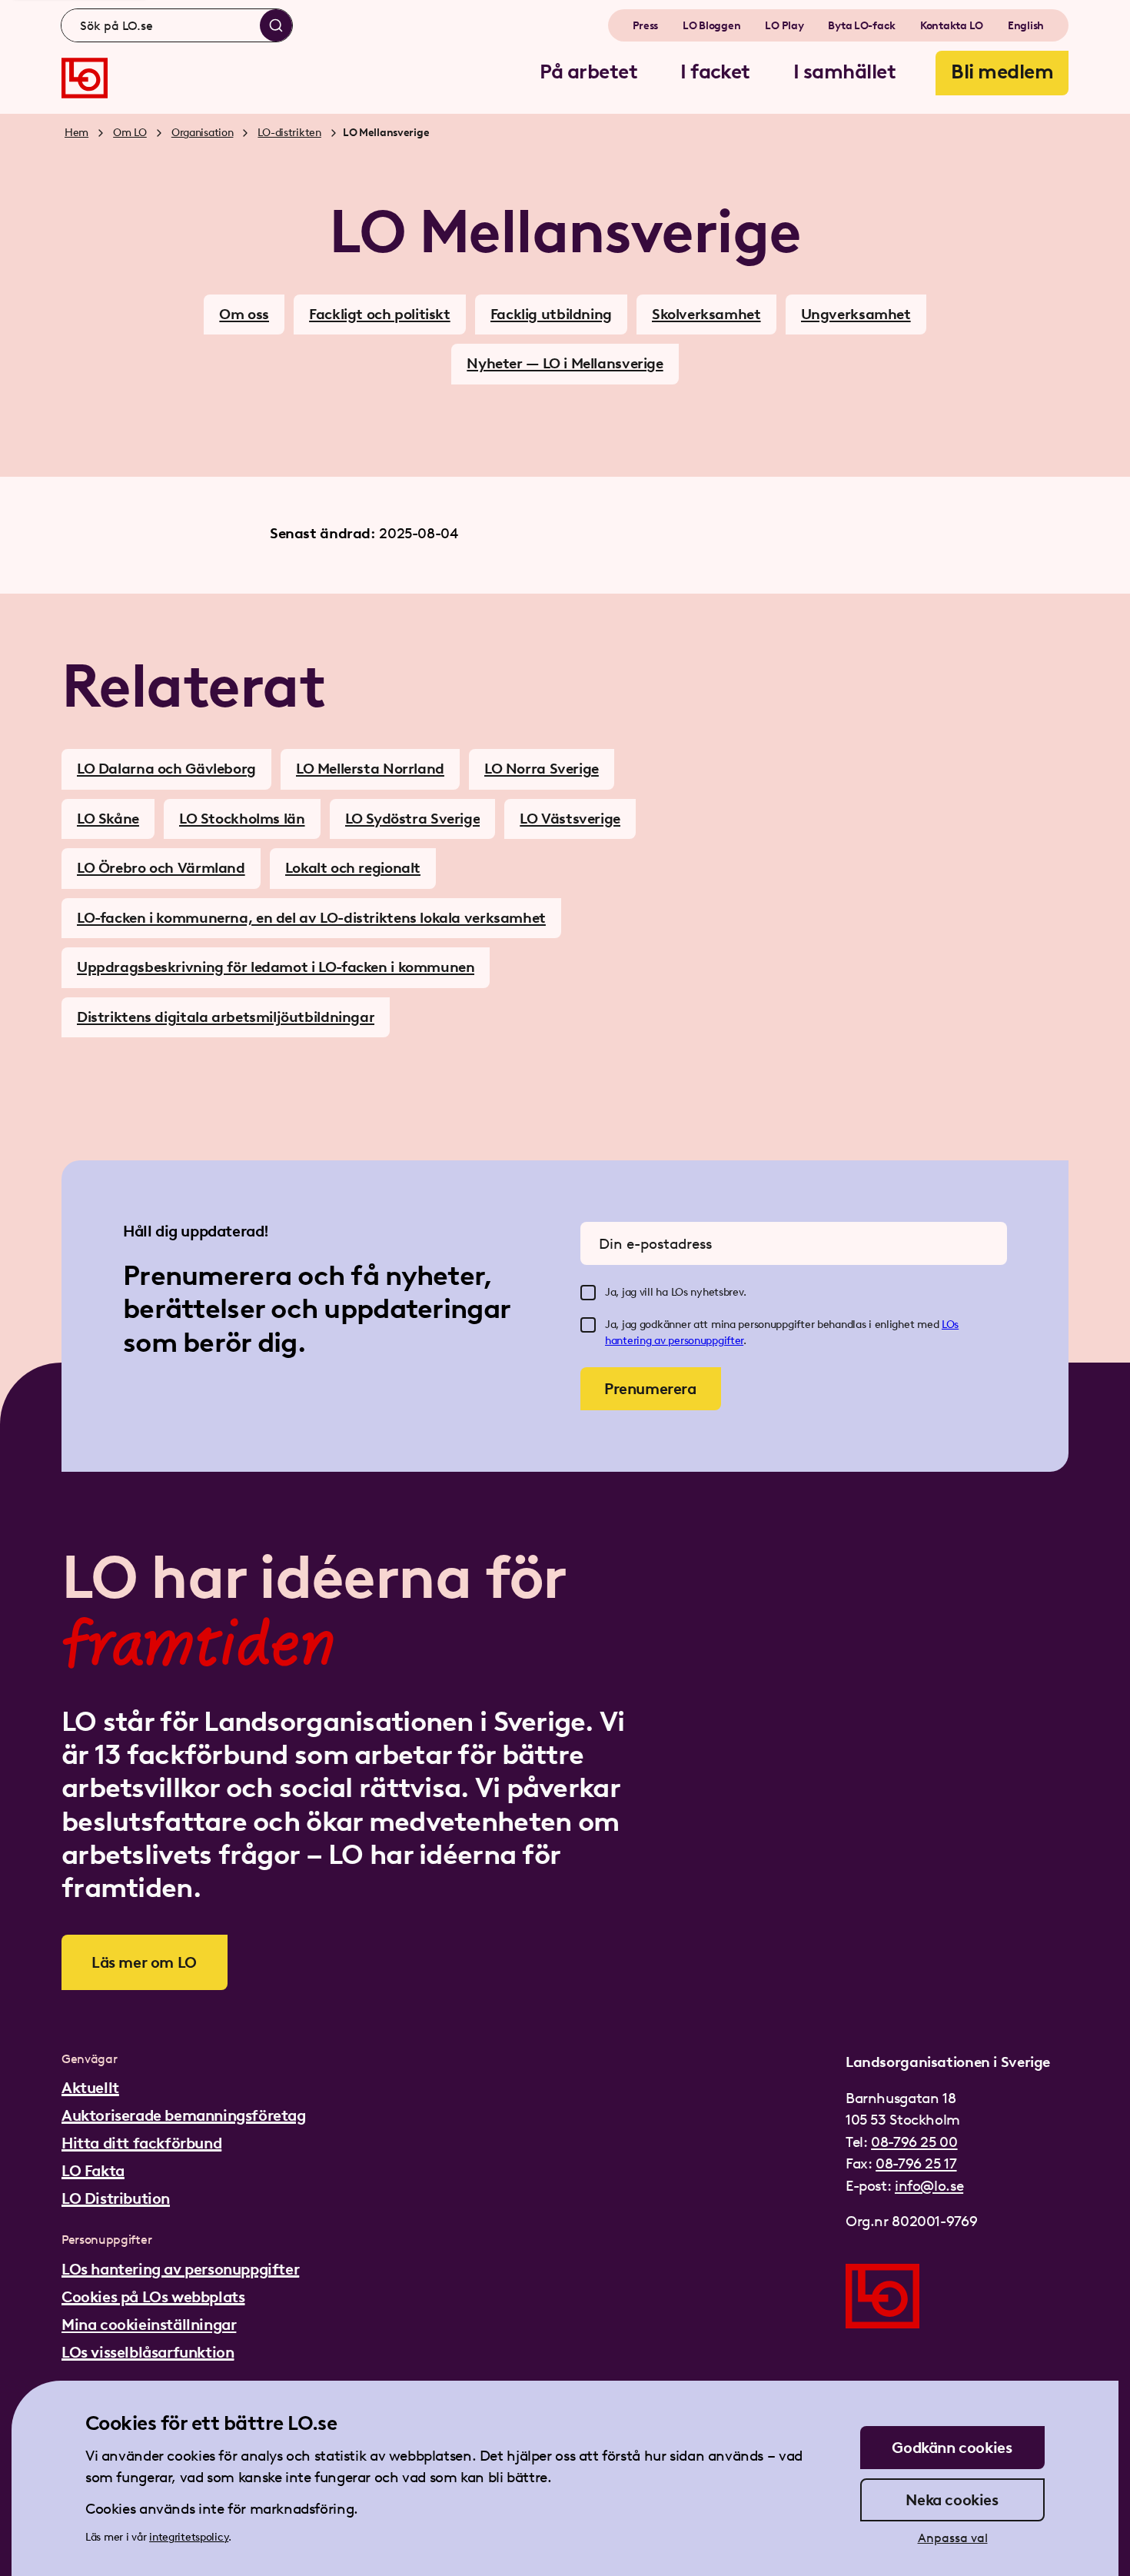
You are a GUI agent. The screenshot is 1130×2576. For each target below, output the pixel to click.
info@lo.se (929, 2186)
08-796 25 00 (914, 2142)
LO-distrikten (289, 133)
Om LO (130, 133)
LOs (950, 1325)
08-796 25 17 (916, 2163)
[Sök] (276, 25)
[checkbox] (588, 1293)
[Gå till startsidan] (85, 78)
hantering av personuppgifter (674, 1341)
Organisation (203, 133)
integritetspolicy (189, 2537)
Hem (76, 133)
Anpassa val (953, 2538)
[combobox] (177, 25)
